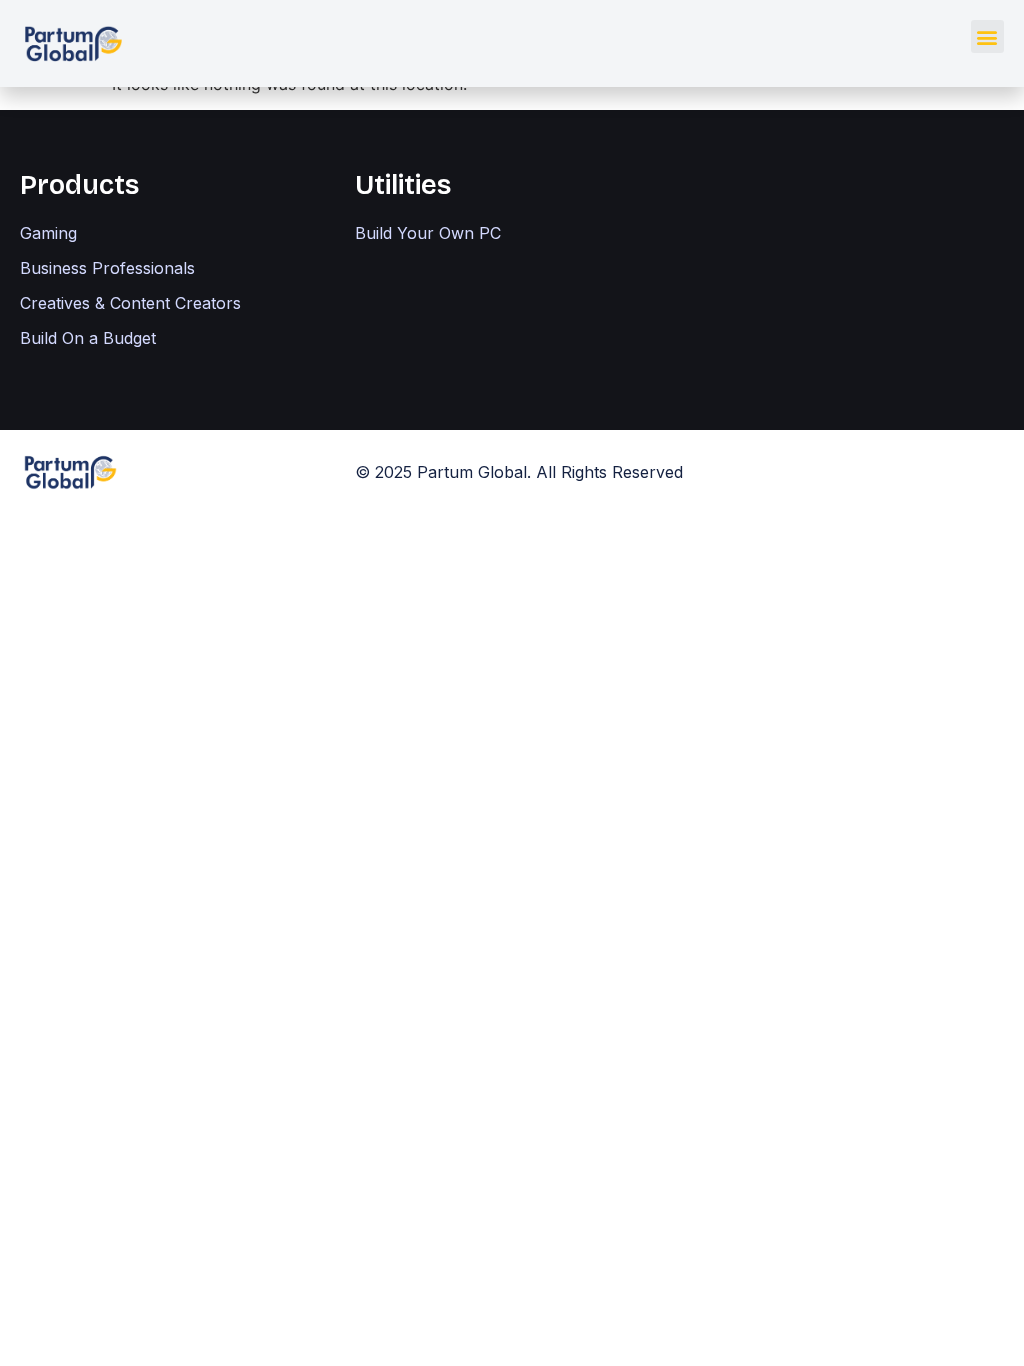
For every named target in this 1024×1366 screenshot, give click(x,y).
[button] (987, 36)
